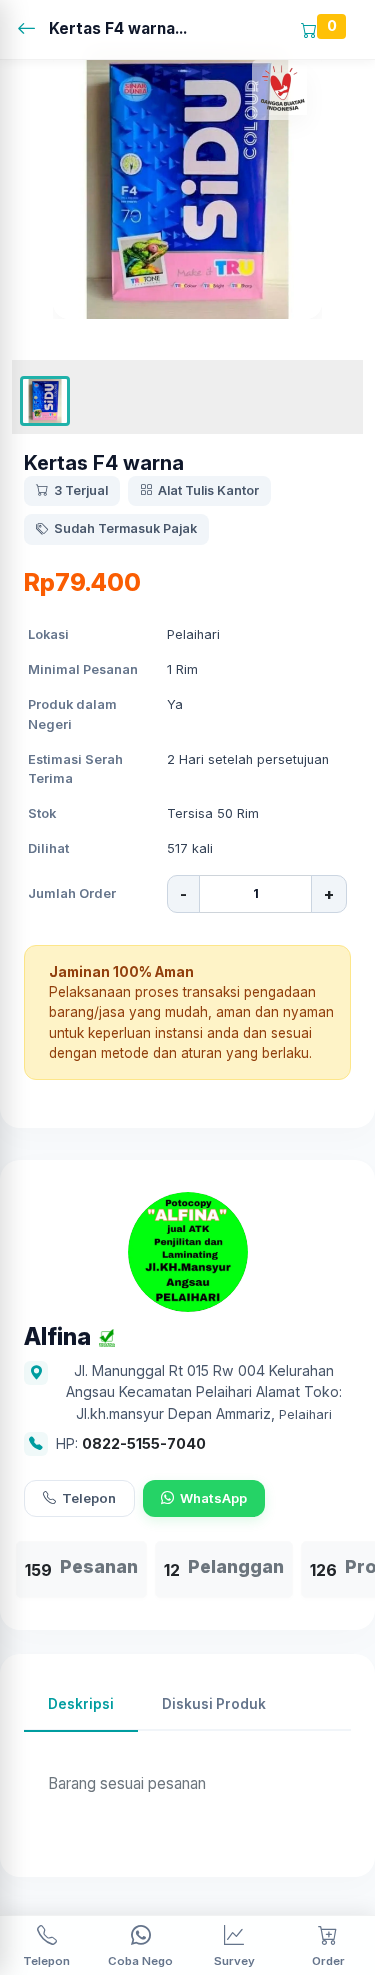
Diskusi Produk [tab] (214, 1704)
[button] (45, 401)
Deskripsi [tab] (81, 1704)
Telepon (89, 1498)
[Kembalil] (32, 29)
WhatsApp (213, 1498)
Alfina (57, 1337)
